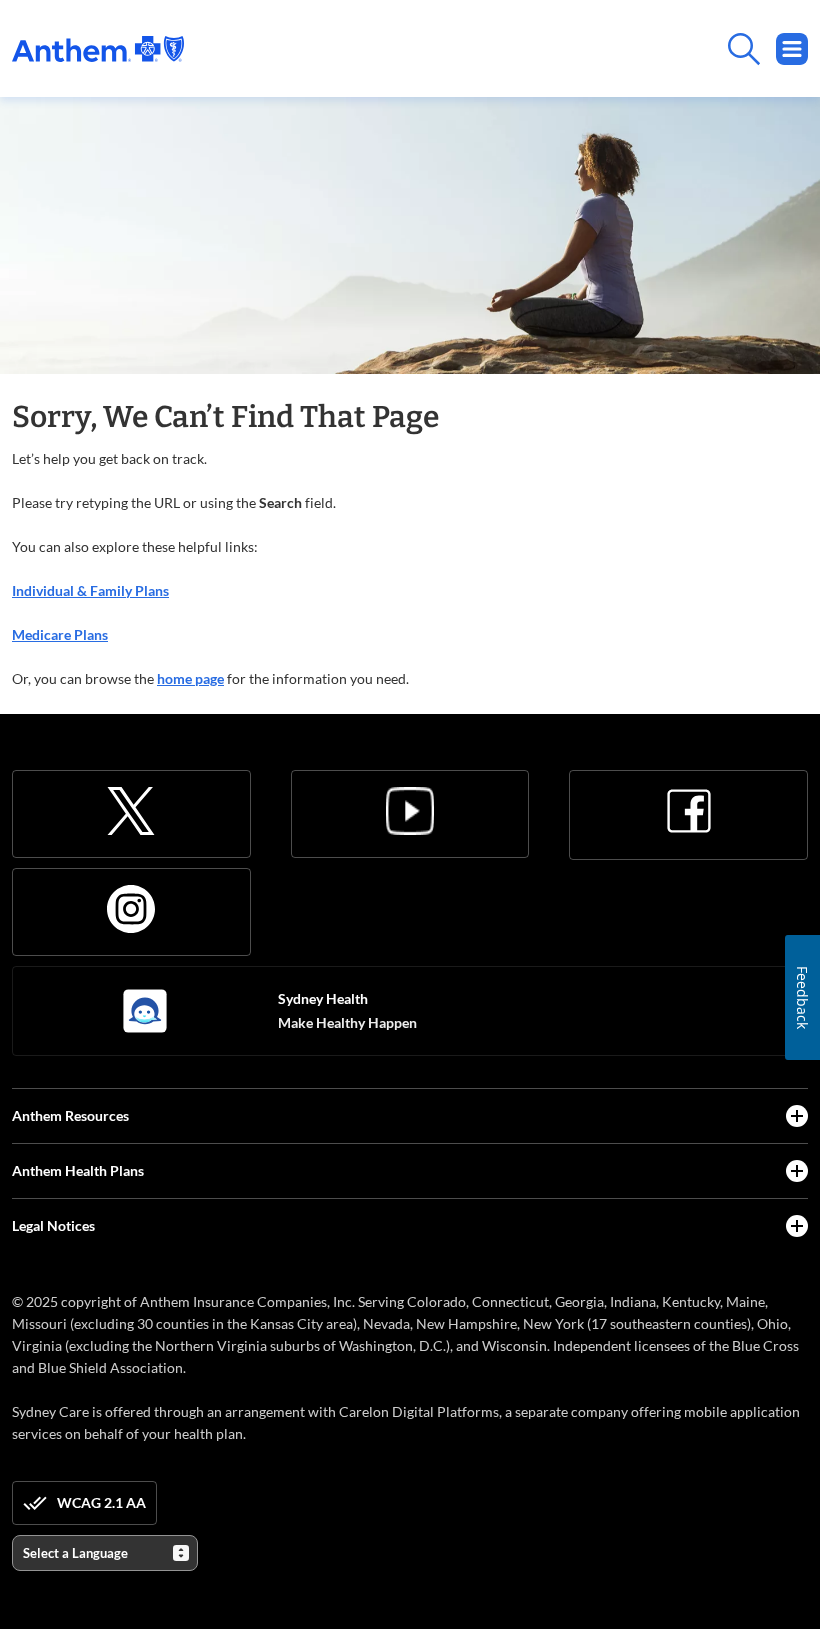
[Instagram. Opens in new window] (131, 909)
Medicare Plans (60, 634)
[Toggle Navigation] (792, 49)
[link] (98, 49)
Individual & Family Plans (90, 590)
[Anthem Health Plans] (797, 1171)
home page (190, 678)
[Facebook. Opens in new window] (689, 811)
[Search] (496, 49)
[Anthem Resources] (797, 1116)
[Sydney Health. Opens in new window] (145, 1011)
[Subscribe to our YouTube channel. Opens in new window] (410, 811)
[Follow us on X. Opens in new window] (131, 811)
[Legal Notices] (797, 1226)
